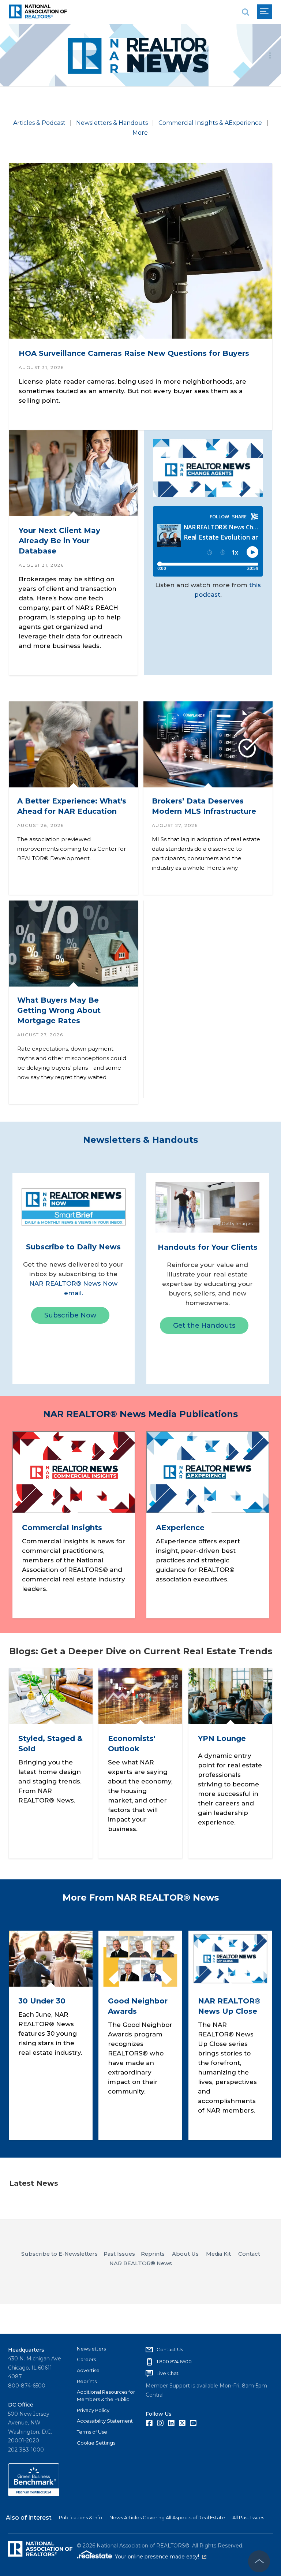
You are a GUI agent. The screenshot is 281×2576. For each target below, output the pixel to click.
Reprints (87, 2381)
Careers (86, 2359)
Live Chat (168, 2373)
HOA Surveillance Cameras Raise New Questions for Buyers (134, 353)
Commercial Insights (62, 1528)
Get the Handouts (204, 1326)
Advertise (88, 2370)
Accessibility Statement (105, 2421)
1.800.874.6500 (174, 2361)
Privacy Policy (93, 2410)
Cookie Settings (96, 2443)
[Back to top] (259, 2561)
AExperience (180, 1528)
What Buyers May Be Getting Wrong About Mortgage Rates (59, 1010)
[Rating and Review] (34, 2494)
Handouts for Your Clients (208, 1247)
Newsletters (91, 2349)
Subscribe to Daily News (73, 1247)
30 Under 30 (42, 2001)
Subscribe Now (70, 1315)
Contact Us (170, 2349)
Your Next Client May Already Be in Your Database (59, 540)
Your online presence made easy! (161, 2557)
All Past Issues (248, 2517)
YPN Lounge (222, 1739)
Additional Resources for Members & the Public (106, 2396)
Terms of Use (92, 2432)
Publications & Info (80, 2517)
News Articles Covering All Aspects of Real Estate (167, 2517)
